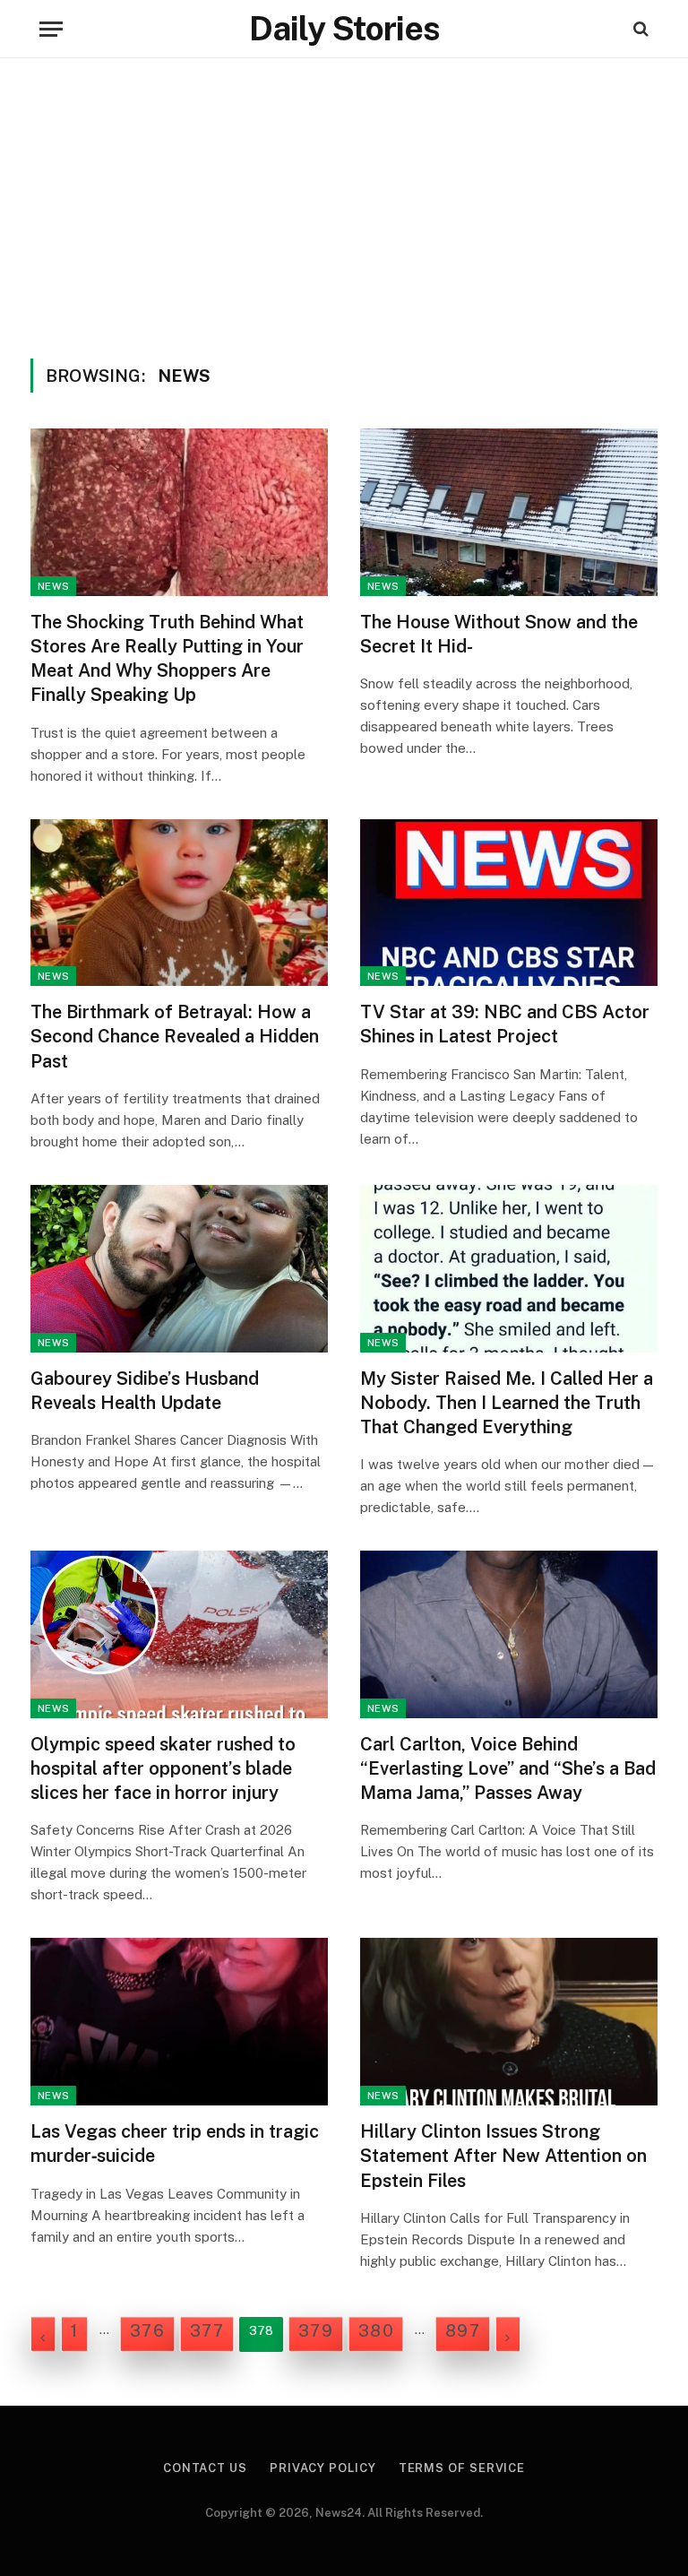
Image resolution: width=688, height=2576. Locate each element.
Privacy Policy (323, 2468)
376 (147, 2331)
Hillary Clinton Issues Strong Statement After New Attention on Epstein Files (503, 2156)
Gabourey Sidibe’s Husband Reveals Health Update (145, 1391)
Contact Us (205, 2468)
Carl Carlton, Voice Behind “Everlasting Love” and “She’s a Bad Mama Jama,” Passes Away (508, 1768)
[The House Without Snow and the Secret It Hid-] (509, 512)
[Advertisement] (344, 202)
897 (463, 2331)
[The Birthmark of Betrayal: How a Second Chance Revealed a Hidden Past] (179, 903)
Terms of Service (462, 2468)
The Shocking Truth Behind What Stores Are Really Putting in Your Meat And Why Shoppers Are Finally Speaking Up (167, 659)
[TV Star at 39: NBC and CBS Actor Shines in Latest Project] (509, 903)
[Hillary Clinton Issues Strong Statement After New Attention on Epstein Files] (509, 2022)
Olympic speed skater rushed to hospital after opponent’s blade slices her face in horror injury (163, 1768)
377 (207, 2331)
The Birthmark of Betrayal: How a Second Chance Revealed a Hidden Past (175, 1036)
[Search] (639, 29)
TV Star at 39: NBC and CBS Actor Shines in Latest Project (505, 1024)
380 (376, 2331)
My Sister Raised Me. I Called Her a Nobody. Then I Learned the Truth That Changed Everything (507, 1403)
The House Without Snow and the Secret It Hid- (499, 634)
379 (316, 2331)
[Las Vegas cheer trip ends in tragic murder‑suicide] (179, 2022)
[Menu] (51, 29)
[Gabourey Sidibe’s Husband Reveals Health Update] (179, 1269)
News (53, 586)
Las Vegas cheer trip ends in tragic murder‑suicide (175, 2144)
